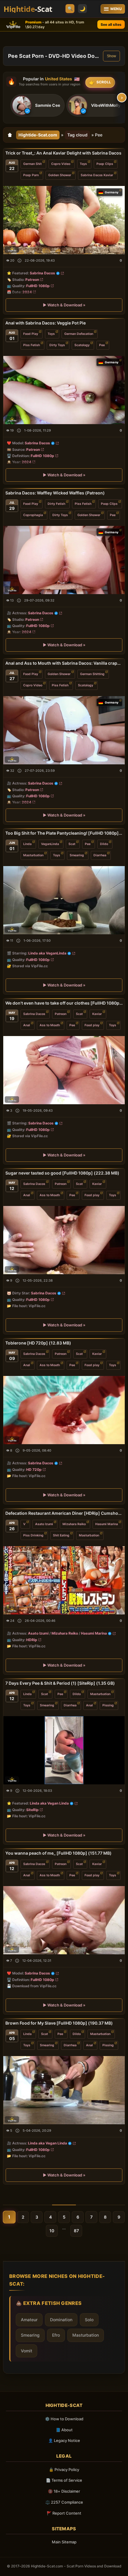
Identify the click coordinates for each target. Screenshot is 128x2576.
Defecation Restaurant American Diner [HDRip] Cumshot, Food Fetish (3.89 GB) (64, 1513)
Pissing (108, 1705)
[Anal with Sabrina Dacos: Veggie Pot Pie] (64, 390)
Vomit (26, 2351)
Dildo (104, 844)
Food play (92, 1025)
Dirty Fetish (56, 504)
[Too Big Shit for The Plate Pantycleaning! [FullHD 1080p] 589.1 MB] (64, 900)
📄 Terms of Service (64, 2480)
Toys (83, 164)
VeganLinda (50, 844)
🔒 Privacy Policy (64, 2470)
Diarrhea (100, 855)
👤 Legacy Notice (64, 2440)
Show (111, 56)
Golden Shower (60, 175)
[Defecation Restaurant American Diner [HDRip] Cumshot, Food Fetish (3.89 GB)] (64, 1580)
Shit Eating (61, 1535)
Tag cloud (77, 135)
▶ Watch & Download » (64, 305)
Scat (72, 844)
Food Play (31, 334)
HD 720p (34, 1470)
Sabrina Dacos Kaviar (97, 175)
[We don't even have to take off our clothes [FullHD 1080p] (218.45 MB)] (64, 1070)
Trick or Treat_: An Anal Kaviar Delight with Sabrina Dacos (63, 153)
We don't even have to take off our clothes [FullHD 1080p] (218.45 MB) (64, 1003)
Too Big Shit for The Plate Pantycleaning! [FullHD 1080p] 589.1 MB (64, 833)
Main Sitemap (64, 2542)
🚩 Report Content (64, 2513)
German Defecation (79, 334)
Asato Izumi (44, 1524)
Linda (27, 844)
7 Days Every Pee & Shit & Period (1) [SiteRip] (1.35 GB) (60, 1683)
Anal (27, 1025)
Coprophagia (33, 515)
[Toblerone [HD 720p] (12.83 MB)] (64, 1410)
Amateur (29, 2320)
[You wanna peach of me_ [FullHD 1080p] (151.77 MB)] (64, 1920)
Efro (56, 2335)
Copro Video (61, 164)
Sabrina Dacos (42, 273)
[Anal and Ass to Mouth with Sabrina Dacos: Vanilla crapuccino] (64, 730)
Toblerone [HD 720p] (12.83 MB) (38, 1343)
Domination (61, 2320)
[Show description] (19, 261)
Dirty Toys (57, 345)
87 (76, 2231)
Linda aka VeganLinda (47, 953)
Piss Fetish (32, 345)
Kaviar (97, 1014)
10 (52, 2231)
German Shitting (92, 674)
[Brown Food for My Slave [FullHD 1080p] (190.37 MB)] (64, 2090)
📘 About (64, 2430)
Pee (102, 345)
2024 (27, 292)
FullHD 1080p (38, 286)
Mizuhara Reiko (74, 1524)
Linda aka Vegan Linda (49, 1803)
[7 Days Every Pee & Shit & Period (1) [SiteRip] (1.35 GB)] (64, 1750)
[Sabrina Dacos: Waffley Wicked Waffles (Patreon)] (64, 560)
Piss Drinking (33, 1535)
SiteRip (32, 1809)
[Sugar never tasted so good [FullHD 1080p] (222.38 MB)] (64, 1240)
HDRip (32, 1639)
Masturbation (33, 855)
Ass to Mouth (50, 1025)
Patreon (32, 280)
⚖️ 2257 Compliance (64, 2502)
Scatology (82, 345)
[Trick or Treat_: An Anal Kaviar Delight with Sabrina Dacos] (64, 220)
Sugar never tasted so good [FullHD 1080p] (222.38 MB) (62, 1173)
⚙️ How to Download (64, 2419)
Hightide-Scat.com (38, 135)
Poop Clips (105, 164)
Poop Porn (31, 175)
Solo (89, 2320)
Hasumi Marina (107, 1524)
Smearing (77, 855)
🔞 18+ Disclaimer (64, 2491)
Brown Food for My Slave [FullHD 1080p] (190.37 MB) (59, 2023)
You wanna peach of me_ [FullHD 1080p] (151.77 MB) (58, 1853)
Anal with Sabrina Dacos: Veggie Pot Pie (46, 323)
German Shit (32, 164)
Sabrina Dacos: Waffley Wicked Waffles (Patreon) (55, 493)
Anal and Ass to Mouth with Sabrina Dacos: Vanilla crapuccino (64, 663)
